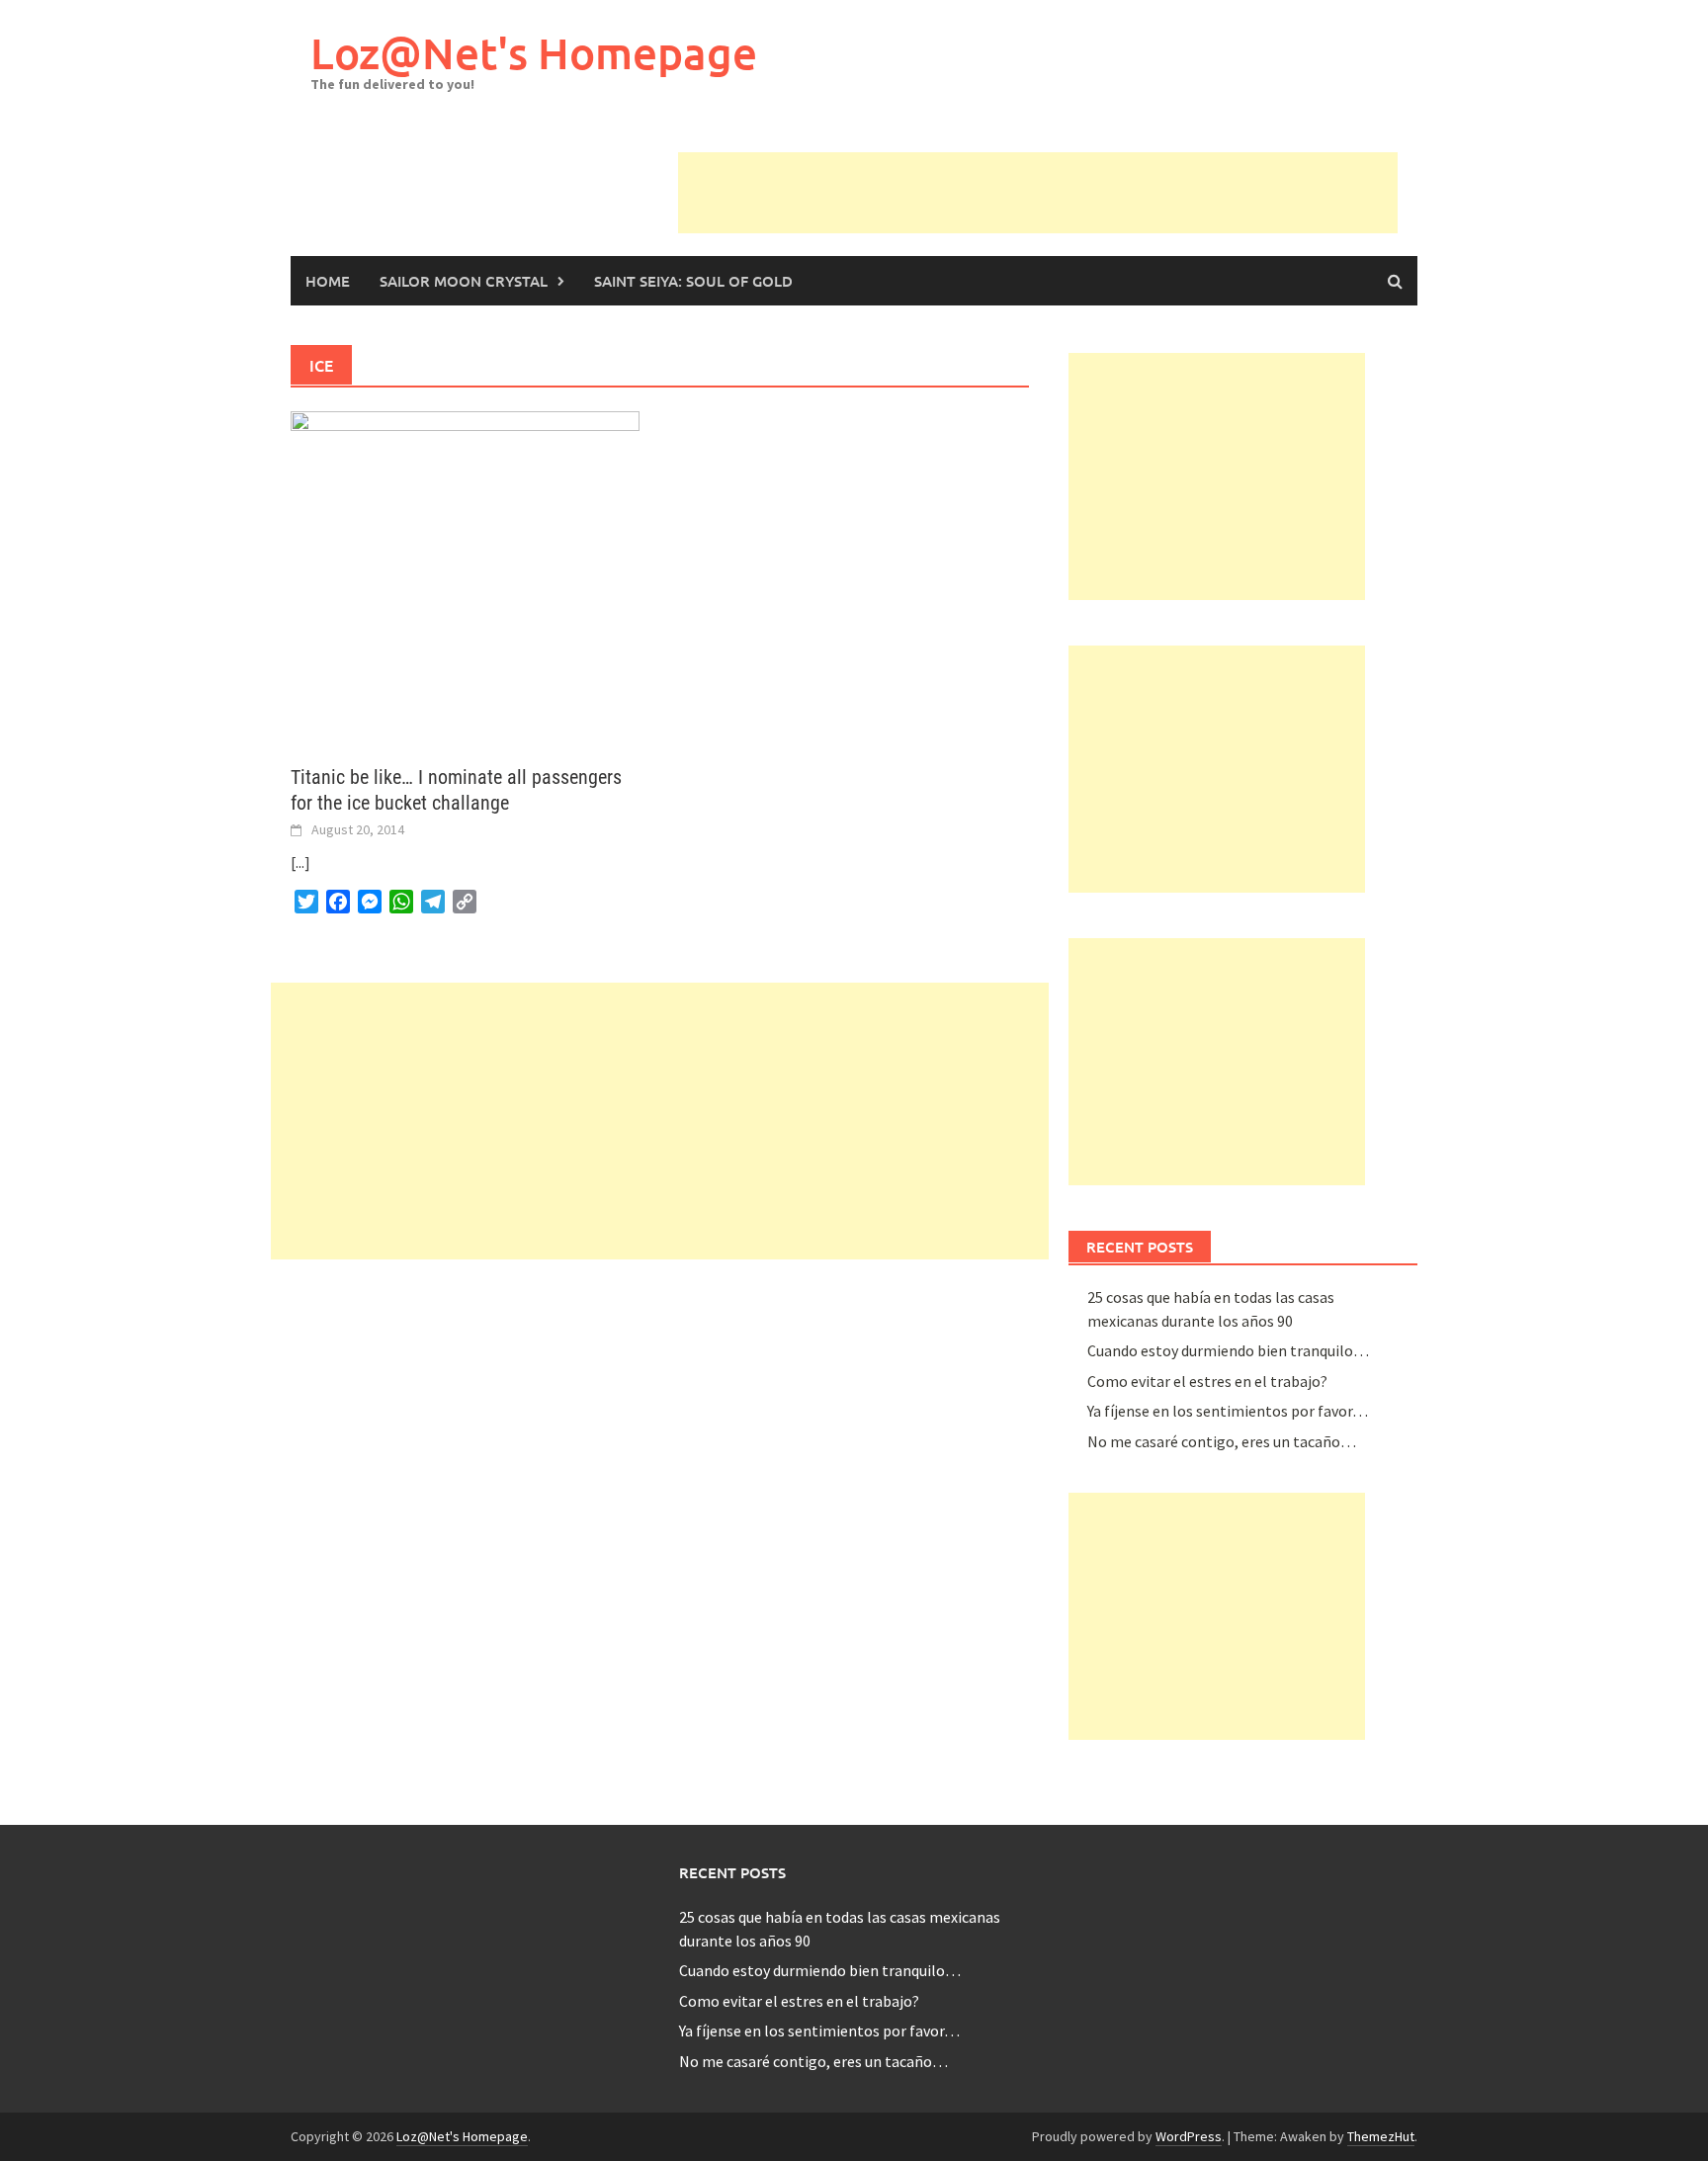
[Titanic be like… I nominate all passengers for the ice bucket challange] (465, 575)
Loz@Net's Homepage (534, 53)
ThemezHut (1381, 2136)
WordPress (1189, 2136)
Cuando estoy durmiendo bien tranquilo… (1228, 1350)
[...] (300, 862)
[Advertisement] (1038, 197)
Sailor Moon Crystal (464, 281)
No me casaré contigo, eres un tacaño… (1222, 1441)
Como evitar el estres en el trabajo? (1207, 1381)
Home (328, 281)
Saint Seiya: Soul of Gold (693, 281)
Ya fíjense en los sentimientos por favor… (1228, 1411)
